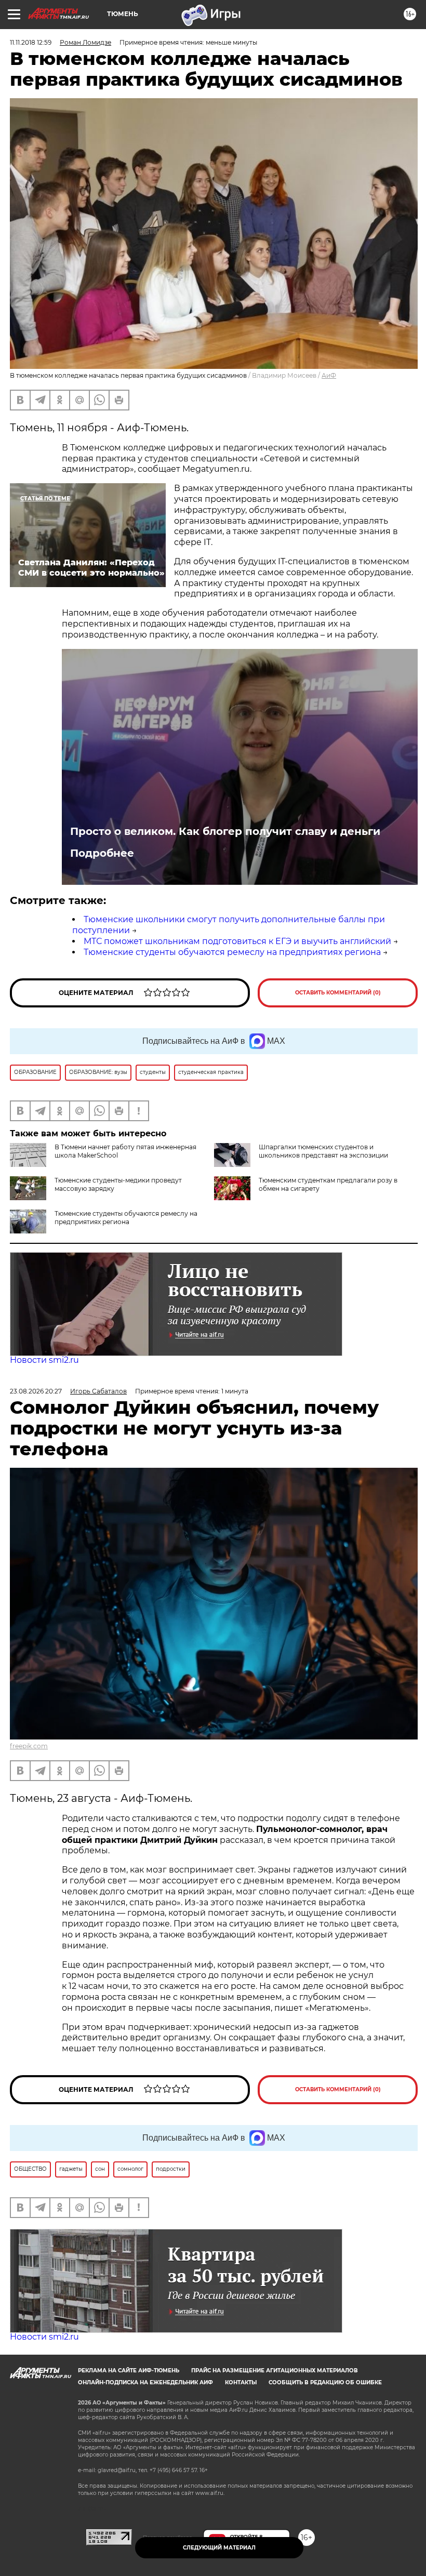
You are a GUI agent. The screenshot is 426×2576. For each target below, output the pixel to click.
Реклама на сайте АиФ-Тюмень (129, 2371)
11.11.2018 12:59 (31, 42)
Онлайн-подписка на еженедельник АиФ (145, 2382)
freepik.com (29, 1746)
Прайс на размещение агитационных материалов (275, 2371)
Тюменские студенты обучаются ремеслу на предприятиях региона (232, 952)
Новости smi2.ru (44, 1360)
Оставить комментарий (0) (338, 993)
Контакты (241, 2382)
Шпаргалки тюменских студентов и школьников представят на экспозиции (323, 1151)
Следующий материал (219, 2548)
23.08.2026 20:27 (36, 1391)
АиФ (329, 375)
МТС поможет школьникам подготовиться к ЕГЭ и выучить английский (237, 941)
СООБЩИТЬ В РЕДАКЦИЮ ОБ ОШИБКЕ (325, 2382)
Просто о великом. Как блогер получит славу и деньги (225, 831)
